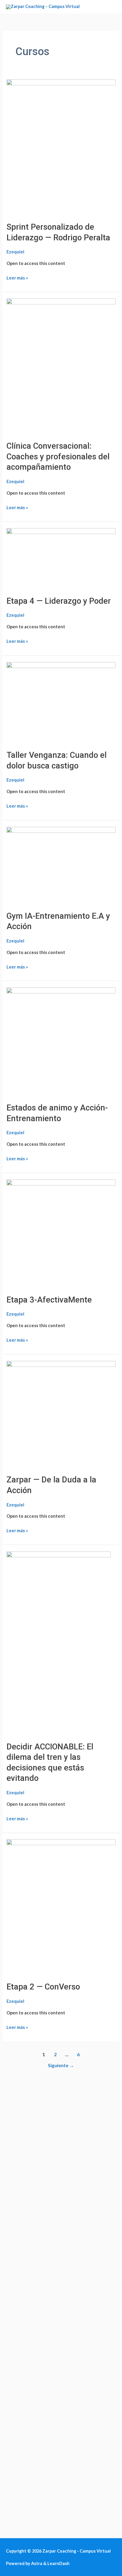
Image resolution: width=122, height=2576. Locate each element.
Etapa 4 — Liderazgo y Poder (59, 601)
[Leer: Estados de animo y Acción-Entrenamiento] (61, 1042)
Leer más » (17, 277)
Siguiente (61, 2065)
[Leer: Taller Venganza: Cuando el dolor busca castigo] (61, 702)
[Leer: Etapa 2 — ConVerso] (61, 1907)
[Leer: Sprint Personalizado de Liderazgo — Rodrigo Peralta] (61, 147)
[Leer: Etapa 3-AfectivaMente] (61, 1233)
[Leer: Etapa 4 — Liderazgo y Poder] (61, 558)
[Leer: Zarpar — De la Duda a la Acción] (61, 1414)
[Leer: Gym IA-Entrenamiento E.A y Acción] (61, 865)
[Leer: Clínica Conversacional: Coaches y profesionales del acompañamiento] (61, 366)
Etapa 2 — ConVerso (43, 1987)
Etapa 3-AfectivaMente (49, 1300)
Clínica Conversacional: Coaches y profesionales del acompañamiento (58, 457)
